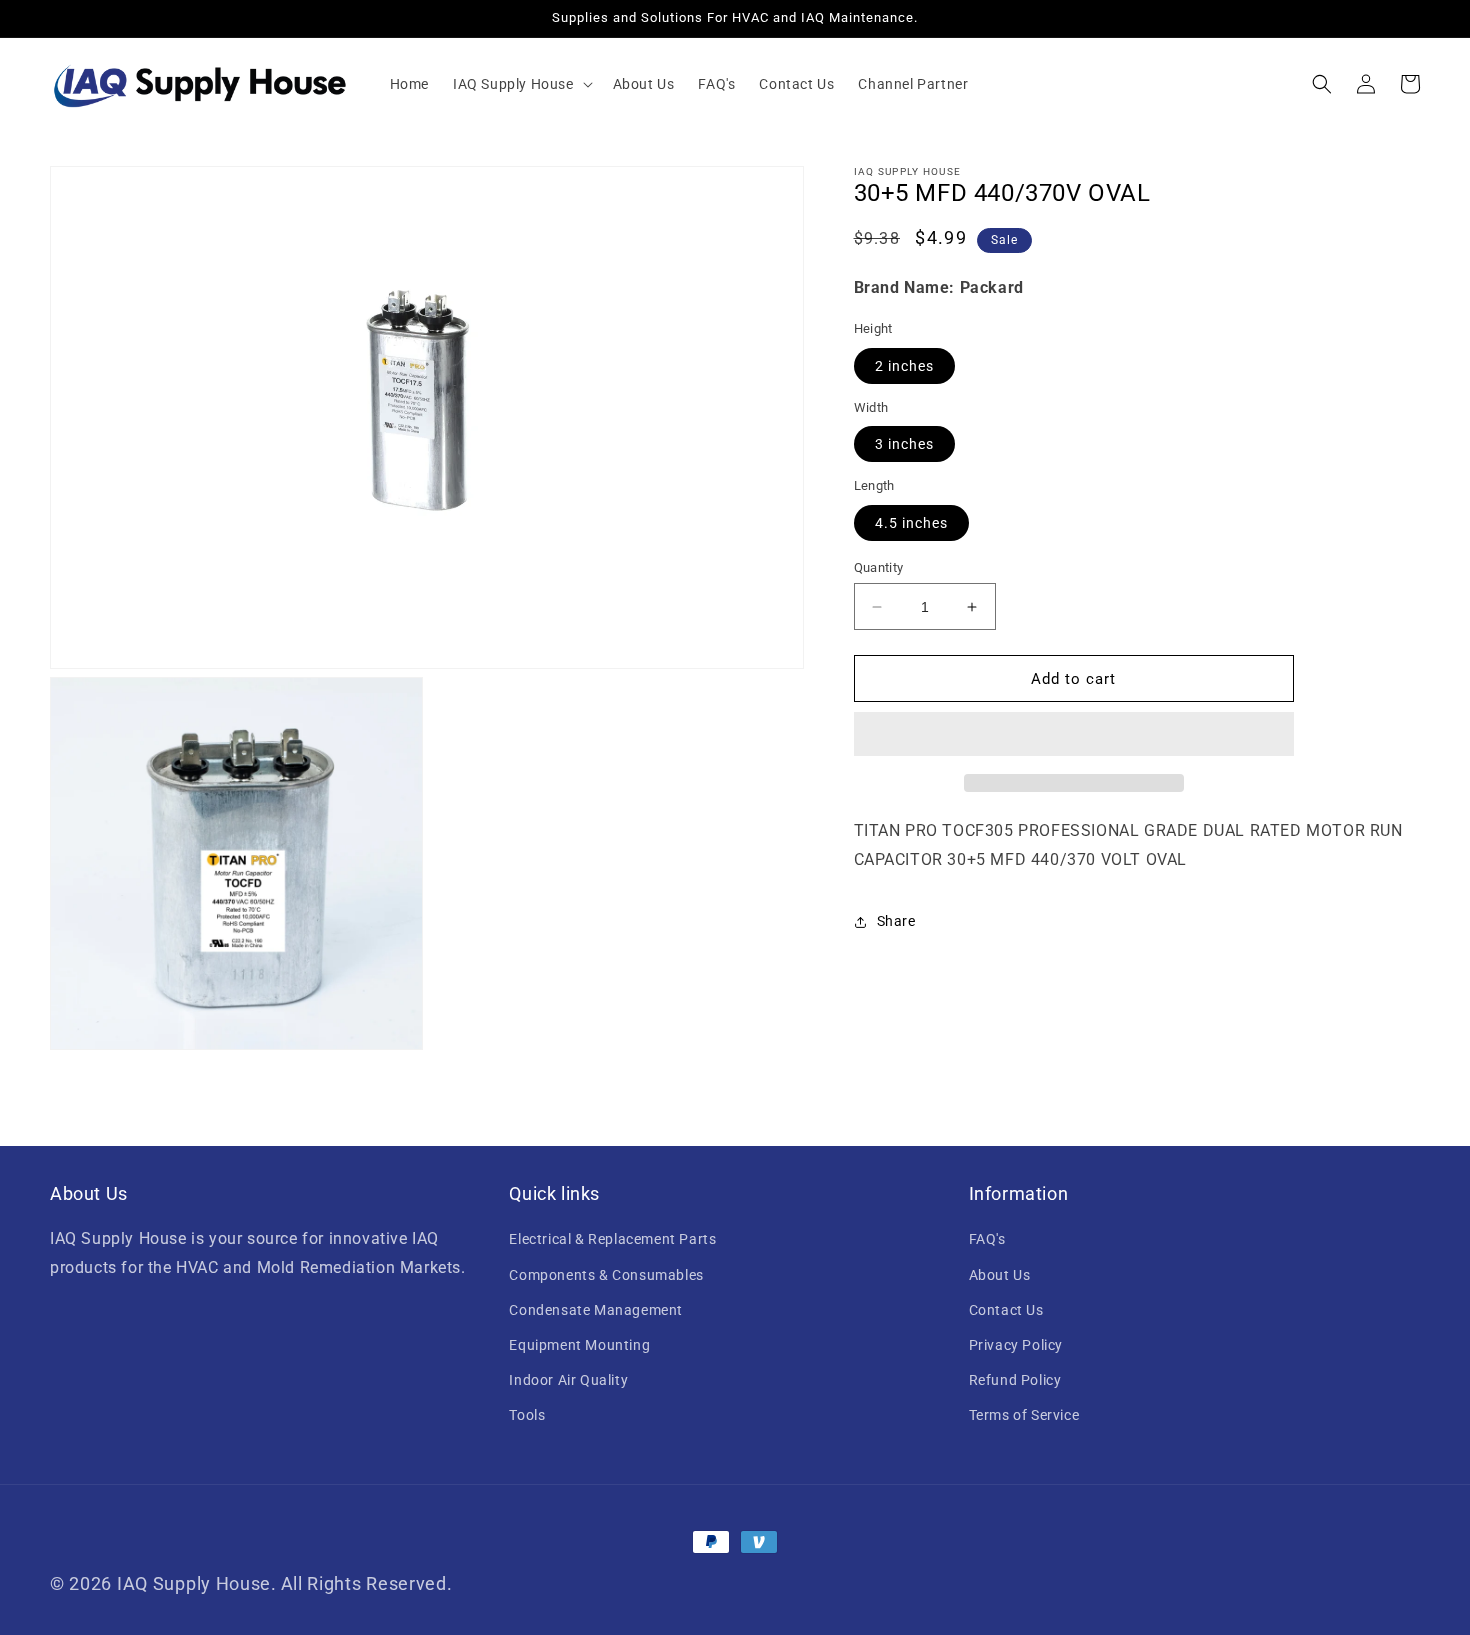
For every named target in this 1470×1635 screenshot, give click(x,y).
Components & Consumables (606, 1275)
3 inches (904, 444)
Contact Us (1006, 1310)
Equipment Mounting (579, 1345)
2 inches (904, 366)
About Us (1000, 1275)
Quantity (879, 567)
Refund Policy (1015, 1380)
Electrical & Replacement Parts (612, 1239)
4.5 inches (911, 523)
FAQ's (987, 1239)
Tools (527, 1415)
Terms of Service (1024, 1415)
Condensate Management (596, 1310)
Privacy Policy (1016, 1345)
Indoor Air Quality (568, 1380)
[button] (521, 84)
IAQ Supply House (194, 1583)
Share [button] (896, 921)
